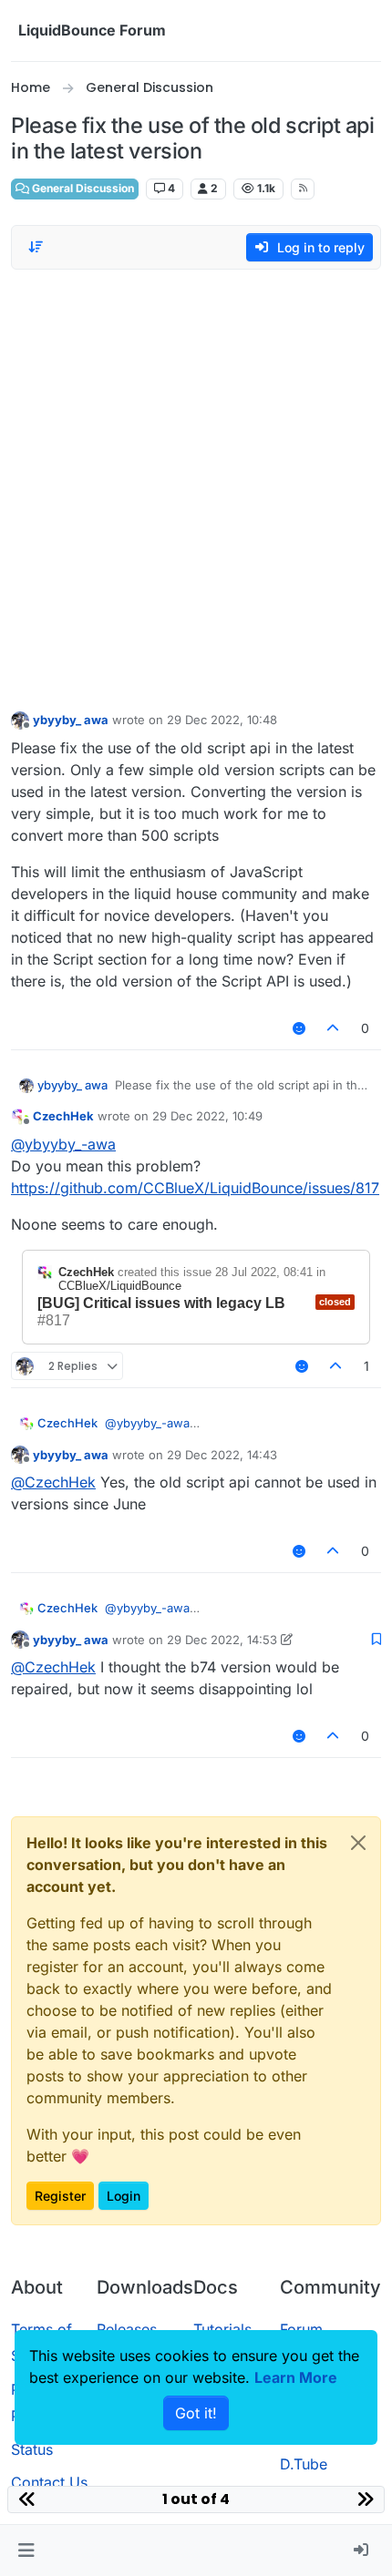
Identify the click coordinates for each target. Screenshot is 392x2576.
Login (124, 2196)
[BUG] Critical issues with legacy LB (161, 1303)
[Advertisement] (196, 486)
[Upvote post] (334, 1028)
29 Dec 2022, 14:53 (222, 1640)
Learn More (296, 2377)
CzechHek (63, 1116)
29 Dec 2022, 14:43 (222, 1455)
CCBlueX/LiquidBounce (120, 1286)
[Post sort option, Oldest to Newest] (36, 247)
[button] (26, 2550)
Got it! (196, 2413)
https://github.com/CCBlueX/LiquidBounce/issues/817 (195, 1188)
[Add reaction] (299, 1028)
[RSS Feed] (303, 189)
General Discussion (82, 188)
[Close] (358, 1843)
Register (60, 2196)
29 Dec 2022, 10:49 (207, 1116)
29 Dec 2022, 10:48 (222, 720)
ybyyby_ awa (71, 720)
